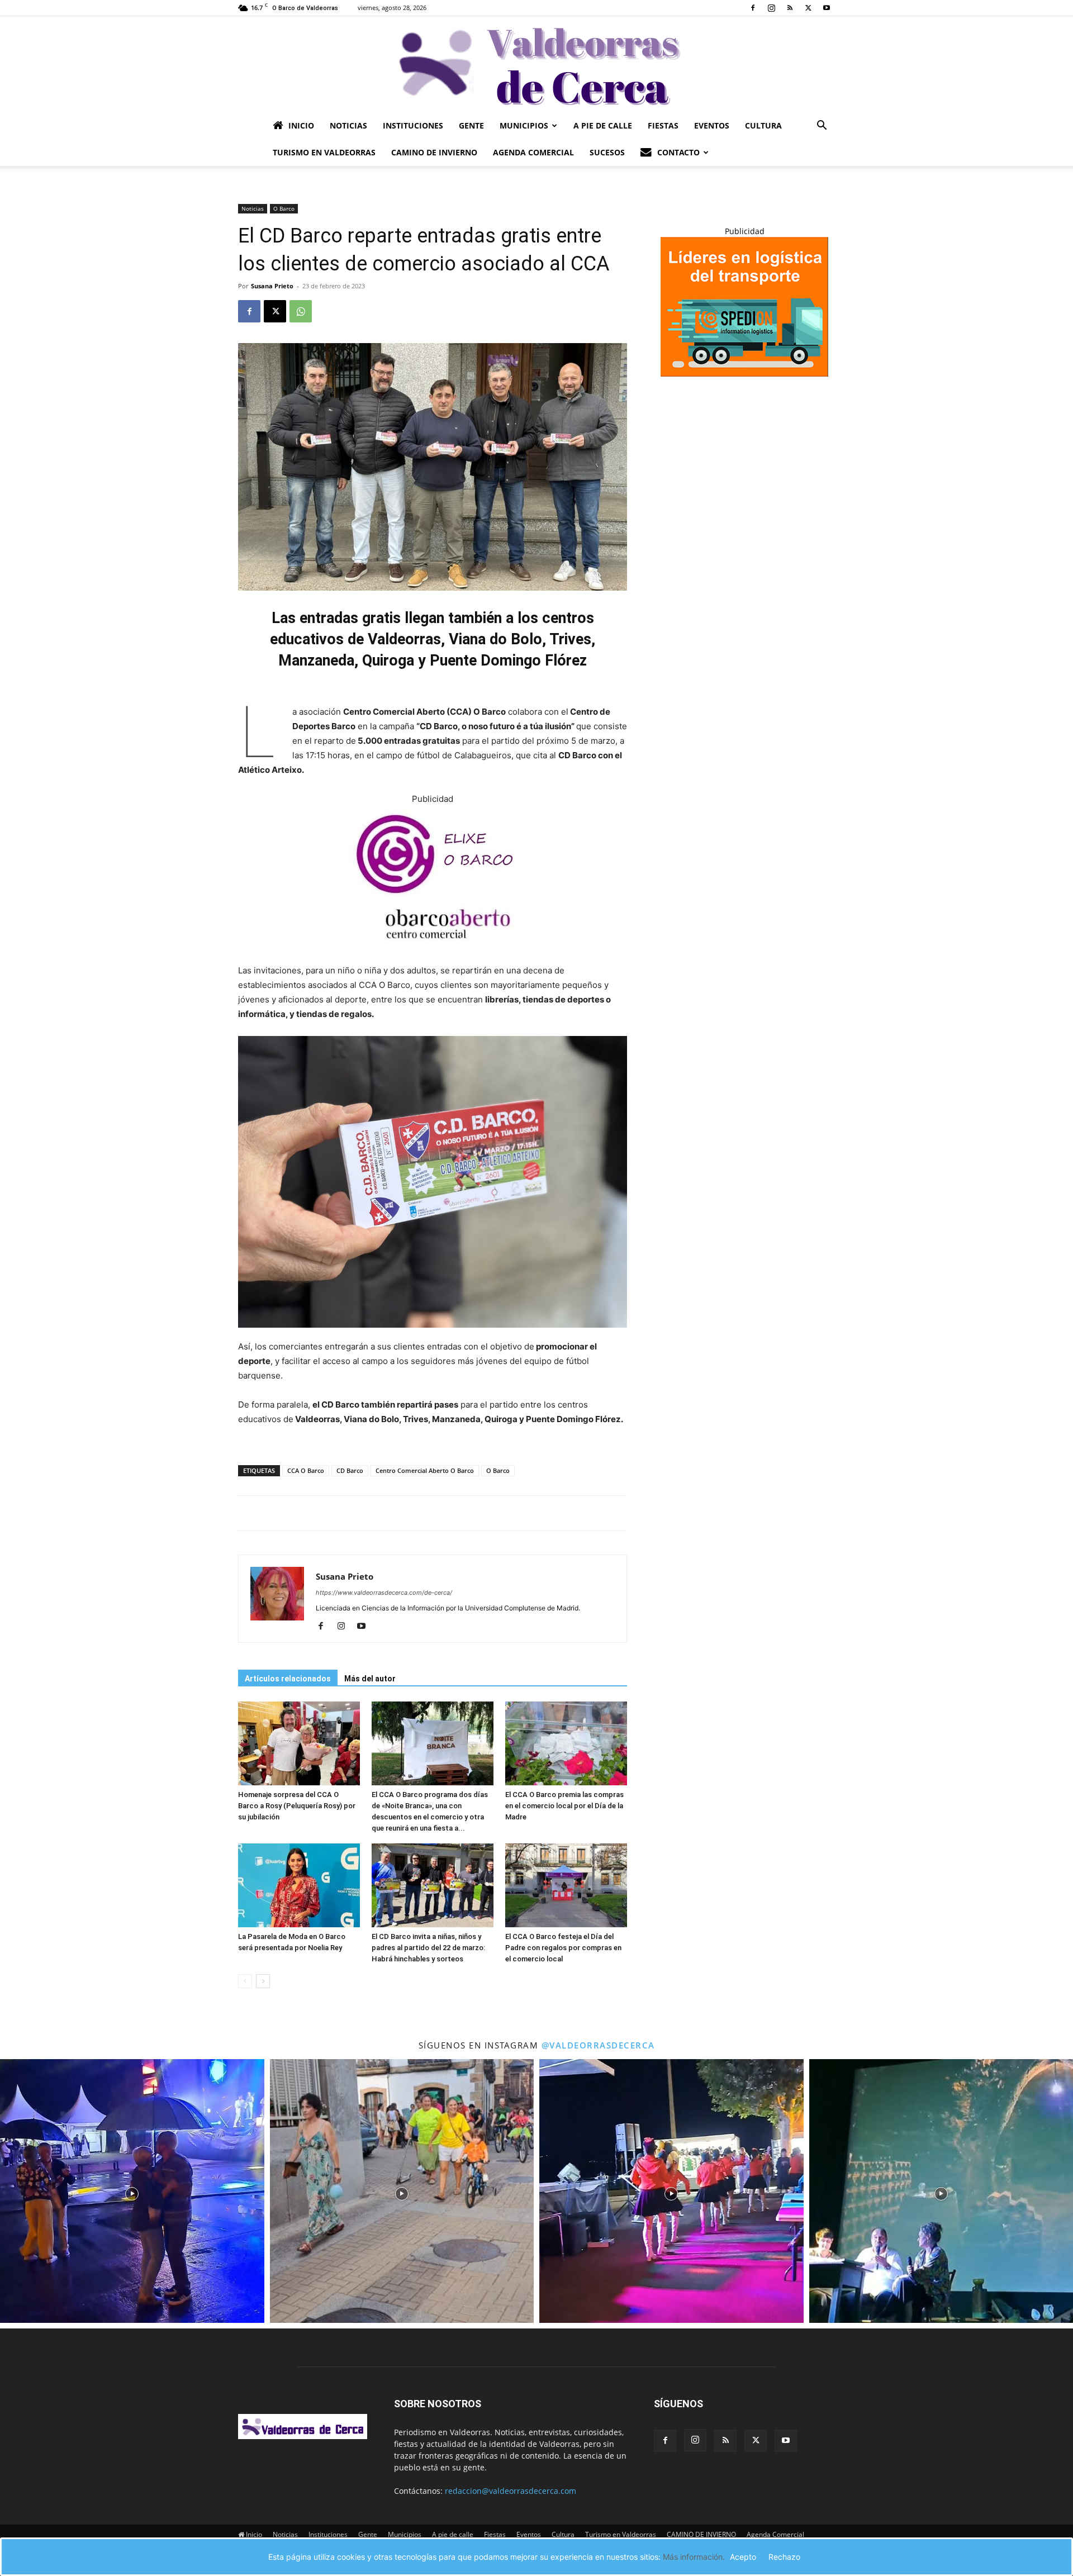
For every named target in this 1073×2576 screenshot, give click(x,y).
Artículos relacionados (288, 1679)
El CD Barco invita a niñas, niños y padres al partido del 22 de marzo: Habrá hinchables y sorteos (428, 1948)
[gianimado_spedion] (744, 374)
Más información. (694, 2557)
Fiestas (663, 125)
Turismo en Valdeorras (324, 152)
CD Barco (350, 1470)
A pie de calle (603, 125)
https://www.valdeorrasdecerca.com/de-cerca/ (384, 1593)
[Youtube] (827, 8)
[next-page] (263, 1981)
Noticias (348, 125)
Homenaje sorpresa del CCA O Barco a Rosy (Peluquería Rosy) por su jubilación (297, 1806)
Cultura (763, 125)
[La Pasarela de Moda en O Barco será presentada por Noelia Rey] (299, 1885)
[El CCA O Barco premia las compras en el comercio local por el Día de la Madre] (566, 1743)
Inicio (301, 125)
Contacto (678, 152)
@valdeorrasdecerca (598, 2045)
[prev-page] (245, 1981)
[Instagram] (771, 8)
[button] (822, 127)
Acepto (743, 2557)
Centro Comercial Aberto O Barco (425, 1470)
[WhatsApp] (301, 311)
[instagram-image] (132, 2191)
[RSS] (790, 8)
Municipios (524, 125)
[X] (808, 8)
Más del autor (370, 1679)
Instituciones (413, 125)
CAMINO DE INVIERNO (434, 152)
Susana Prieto (272, 286)
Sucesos (607, 152)
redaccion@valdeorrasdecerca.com (511, 2491)
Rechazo (784, 2557)
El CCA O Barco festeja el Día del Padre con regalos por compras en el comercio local (563, 1948)
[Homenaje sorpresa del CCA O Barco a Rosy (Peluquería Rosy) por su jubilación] (299, 1743)
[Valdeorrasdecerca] (536, 64)
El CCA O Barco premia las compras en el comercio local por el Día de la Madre (564, 1806)
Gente (471, 125)
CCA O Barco (306, 1470)
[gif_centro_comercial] (433, 956)
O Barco (284, 208)
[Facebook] (753, 8)
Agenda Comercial (533, 152)
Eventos (712, 125)
